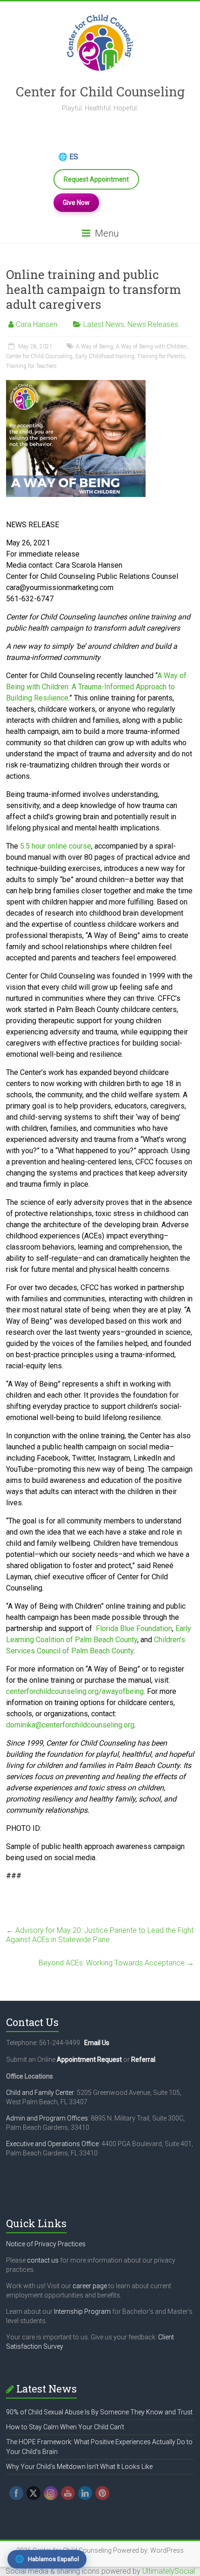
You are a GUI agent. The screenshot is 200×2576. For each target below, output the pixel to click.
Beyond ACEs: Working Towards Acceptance (116, 1963)
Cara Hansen (37, 324)
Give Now (76, 203)
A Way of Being (94, 347)
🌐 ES (68, 157)
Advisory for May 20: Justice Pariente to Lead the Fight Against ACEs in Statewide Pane (100, 1935)
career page (90, 2286)
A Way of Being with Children (151, 347)
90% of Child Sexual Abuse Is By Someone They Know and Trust (99, 2412)
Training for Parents (161, 356)
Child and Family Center (40, 2093)
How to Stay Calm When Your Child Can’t (65, 2427)
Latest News (104, 324)
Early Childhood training (105, 356)
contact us (43, 2260)
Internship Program (82, 2311)
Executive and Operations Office (52, 2144)
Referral (143, 2059)
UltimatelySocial (169, 2571)
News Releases (153, 324)
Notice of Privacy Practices (46, 2244)
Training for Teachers (31, 366)
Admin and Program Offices (47, 2118)
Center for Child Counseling (100, 92)
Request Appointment (96, 179)
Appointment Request (89, 2059)
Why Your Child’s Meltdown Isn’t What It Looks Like (79, 2467)
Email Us (97, 2043)
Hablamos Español (47, 2559)
